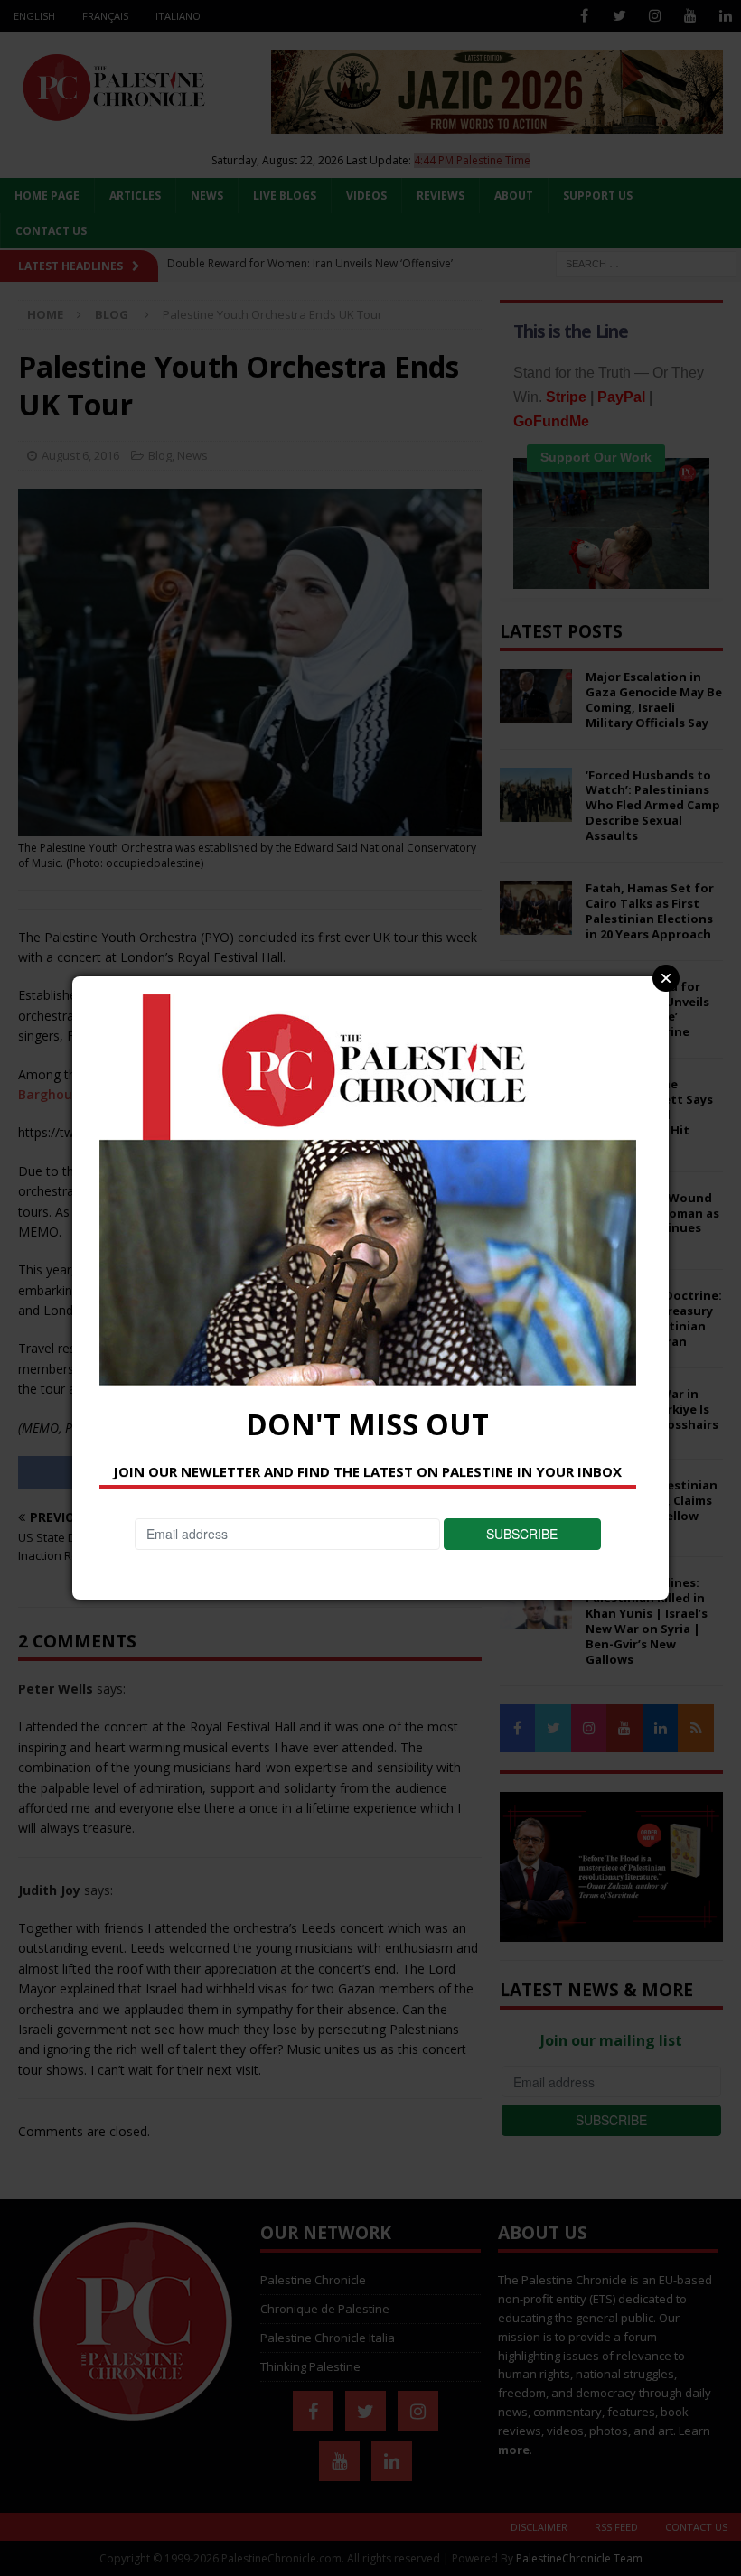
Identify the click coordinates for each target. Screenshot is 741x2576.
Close (666, 978)
